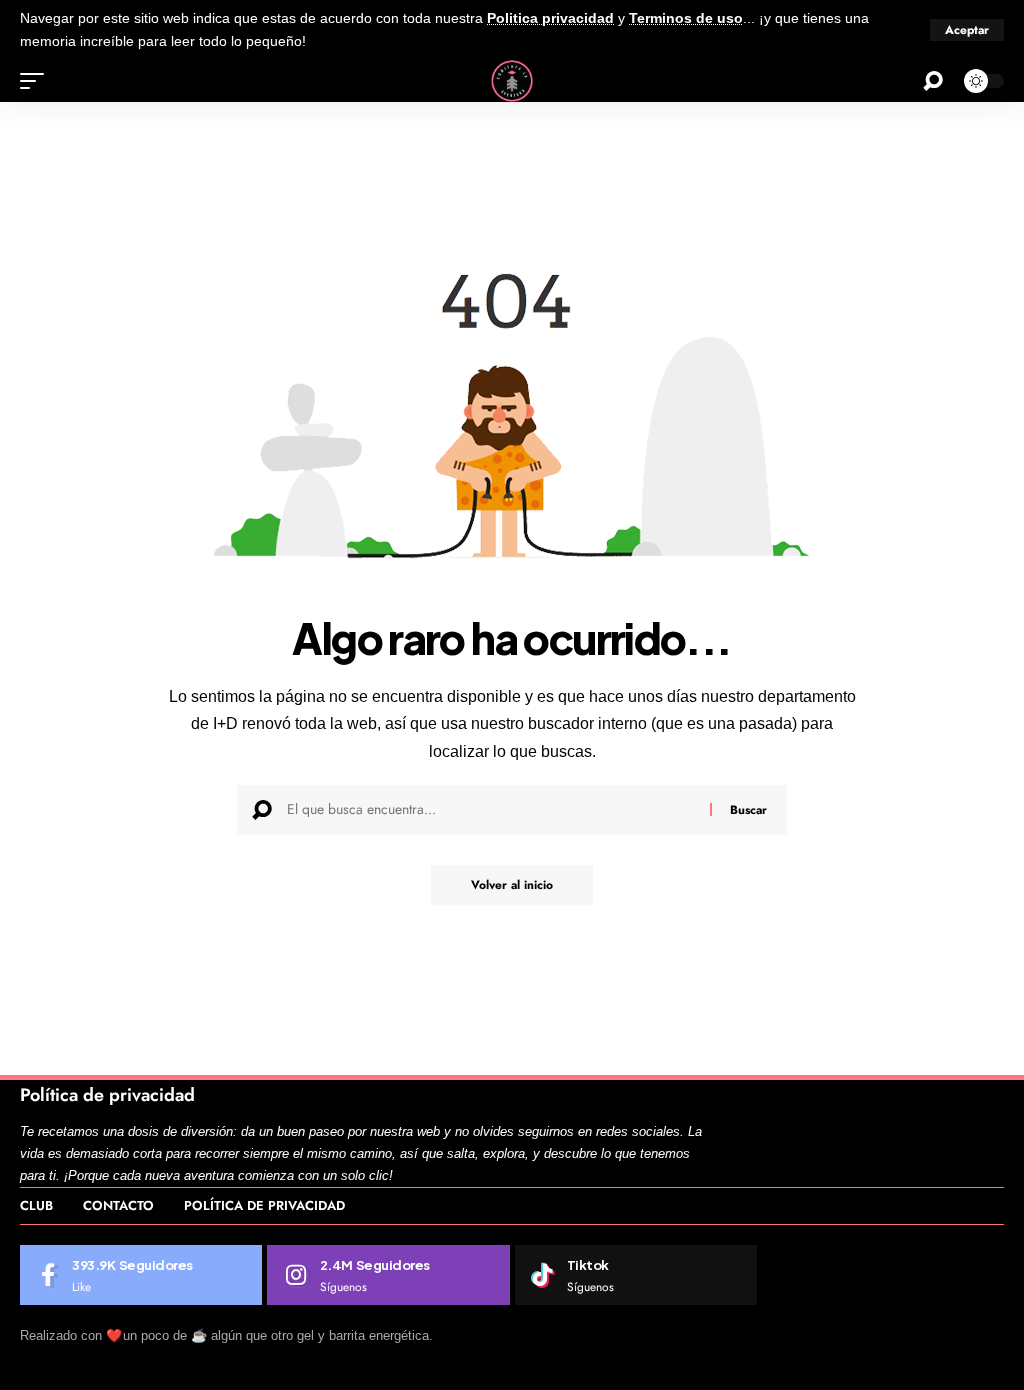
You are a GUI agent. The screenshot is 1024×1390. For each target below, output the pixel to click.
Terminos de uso (686, 18)
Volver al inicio (512, 885)
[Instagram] (388, 1275)
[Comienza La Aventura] (512, 81)
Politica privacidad (550, 18)
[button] (967, 30)
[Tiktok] (636, 1275)
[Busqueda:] (491, 810)
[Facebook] (141, 1275)
